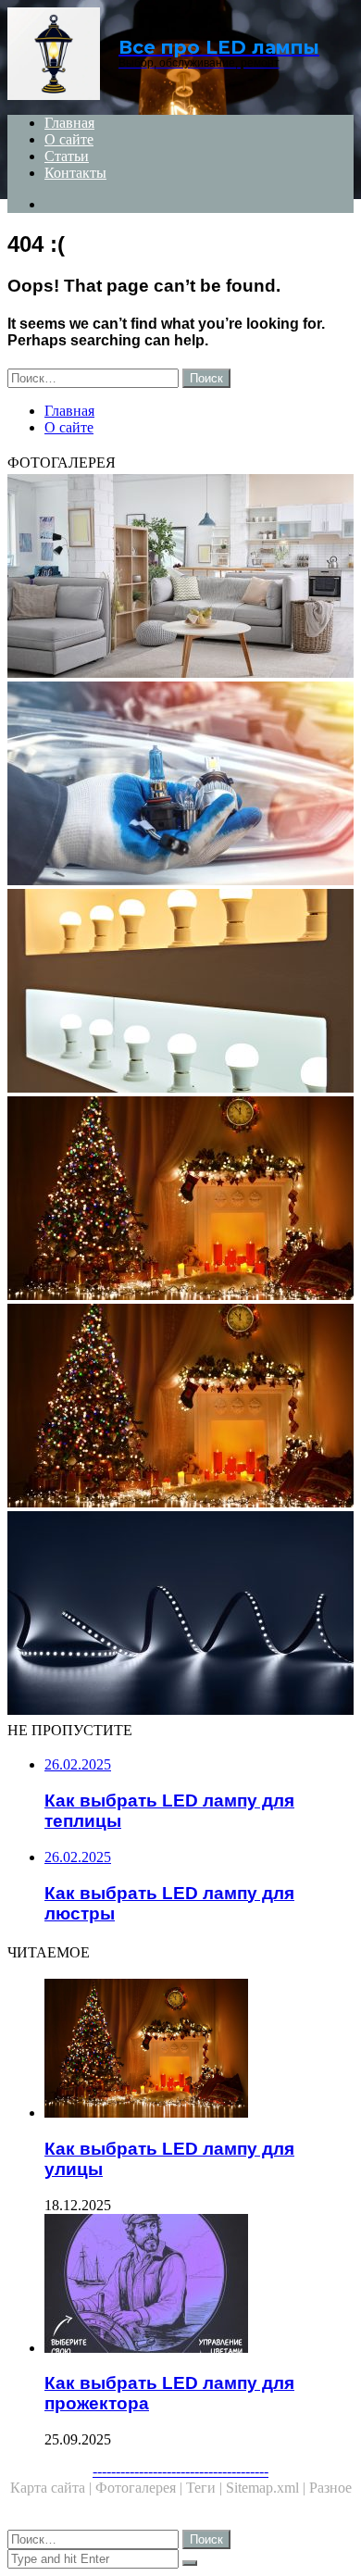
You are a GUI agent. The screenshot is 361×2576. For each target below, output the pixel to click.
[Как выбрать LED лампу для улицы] (180, 1407)
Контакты (75, 173)
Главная (69, 123)
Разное (330, 2488)
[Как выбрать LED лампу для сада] (180, 1615)
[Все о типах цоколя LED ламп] (180, 785)
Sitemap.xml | (268, 2488)
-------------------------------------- (180, 2471)
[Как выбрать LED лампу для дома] (180, 993)
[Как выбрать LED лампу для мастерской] (180, 1200)
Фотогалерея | (141, 2488)
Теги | (206, 2488)
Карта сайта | (53, 2488)
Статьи (67, 156)
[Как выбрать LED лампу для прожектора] (199, 2285)
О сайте (69, 139)
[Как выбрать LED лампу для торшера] (180, 578)
